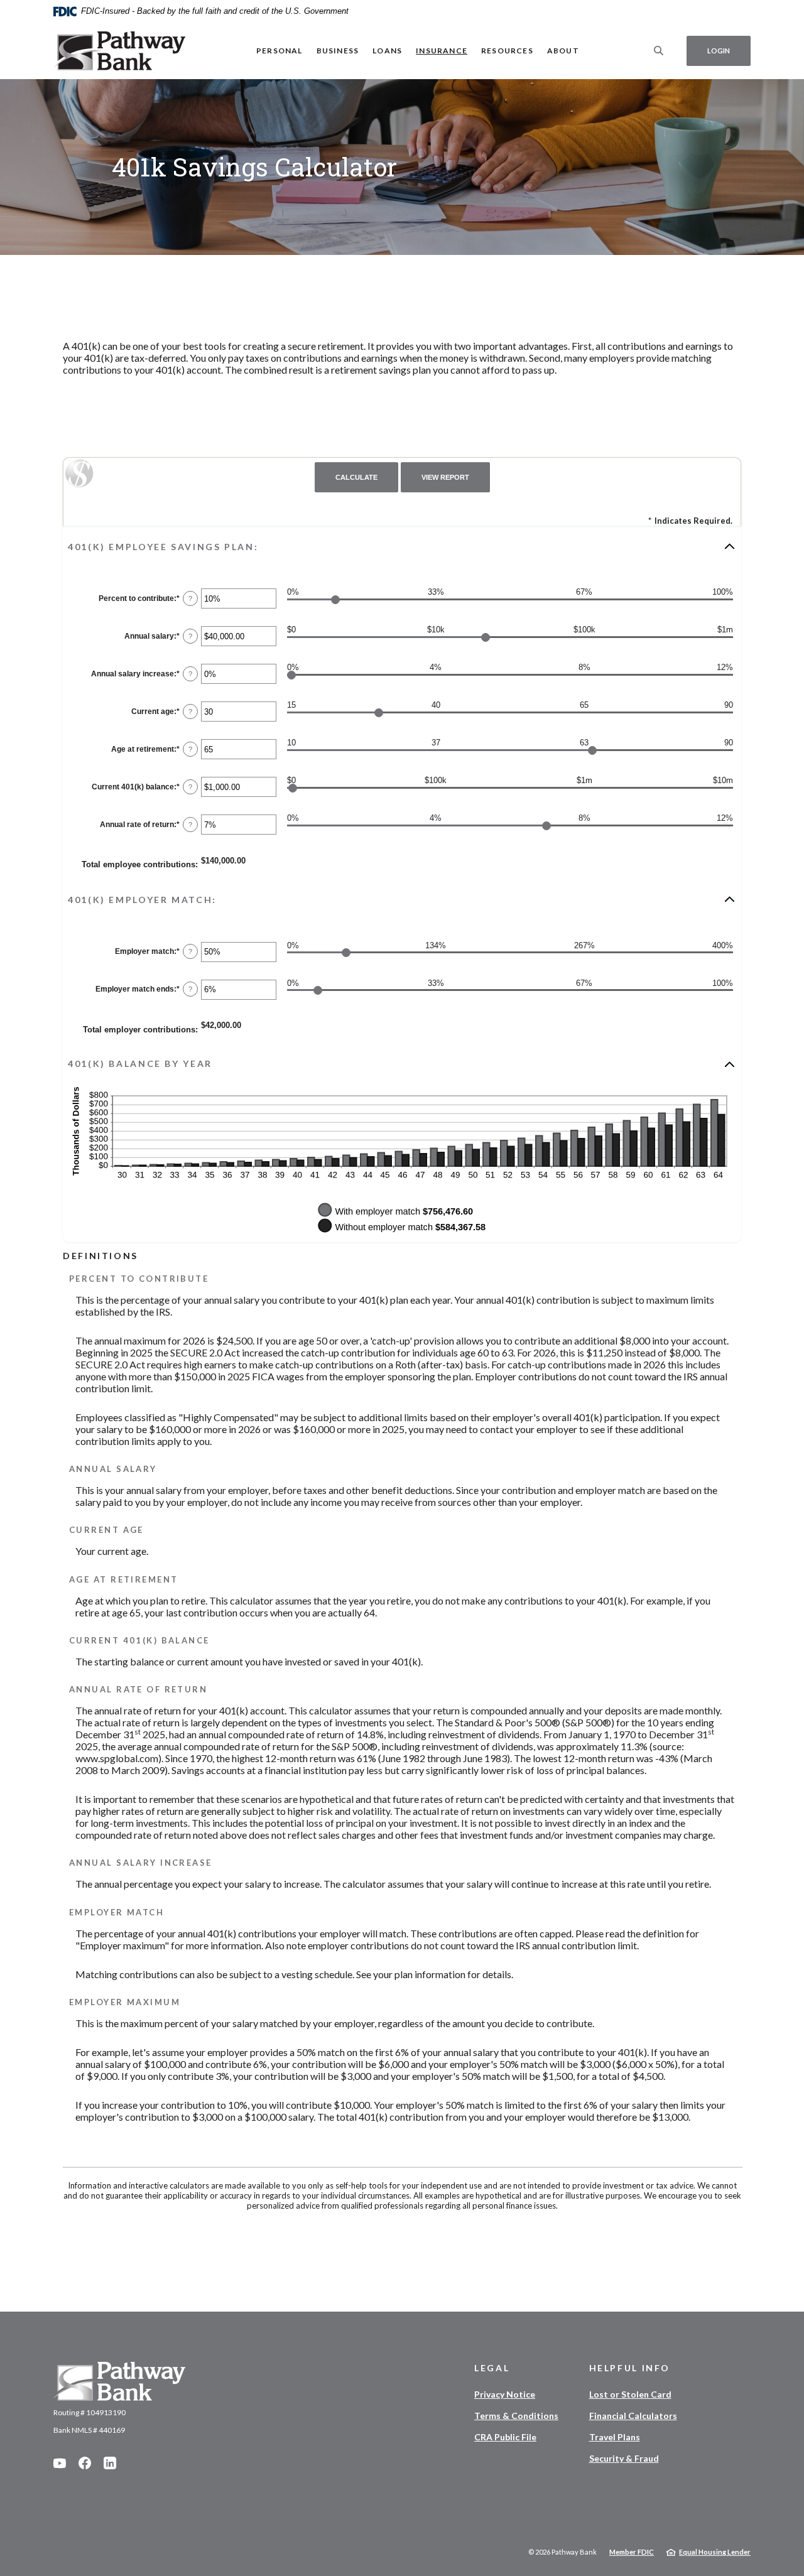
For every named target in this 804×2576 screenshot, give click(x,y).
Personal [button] (280, 51)
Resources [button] (507, 51)
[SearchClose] (659, 51)
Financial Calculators (633, 2416)
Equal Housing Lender (715, 2552)
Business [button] (338, 51)
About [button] (563, 51)
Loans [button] (387, 51)
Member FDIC (632, 2552)
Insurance (442, 51)
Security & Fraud (624, 2458)
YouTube (60, 2463)
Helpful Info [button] (630, 2368)
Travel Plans (615, 2437)
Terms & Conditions (516, 2416)
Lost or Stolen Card (630, 2394)
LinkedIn (110, 2463)
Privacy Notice (505, 2394)
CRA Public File (505, 2437)
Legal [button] (492, 2368)
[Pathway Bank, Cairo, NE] (119, 51)
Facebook (85, 2463)
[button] (402, 546)
